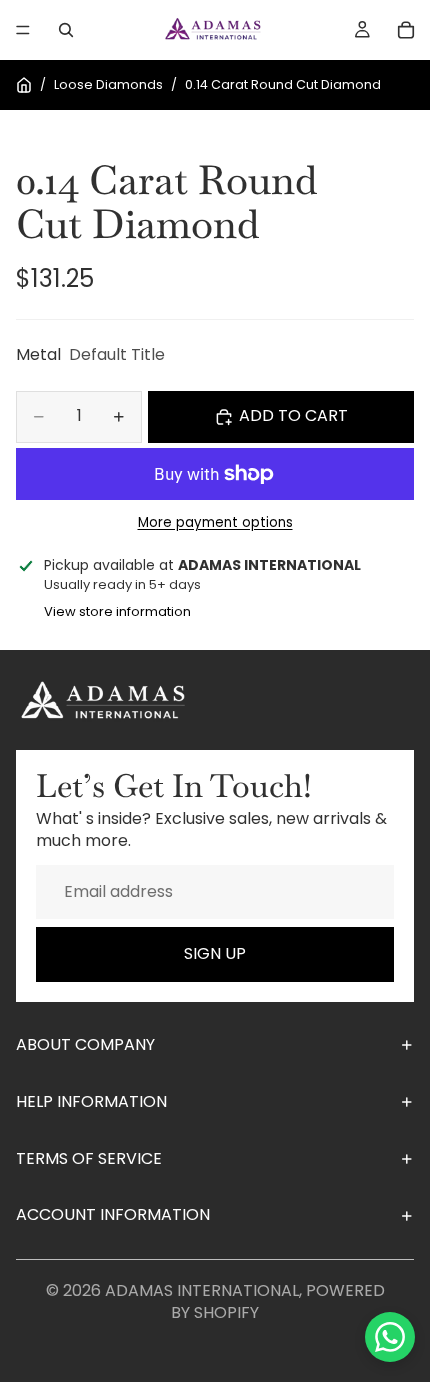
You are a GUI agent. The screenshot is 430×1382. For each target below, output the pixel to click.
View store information (117, 611)
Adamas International (202, 1290)
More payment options (215, 523)
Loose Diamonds (108, 84)
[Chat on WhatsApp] (390, 1337)
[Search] (66, 30)
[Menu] (23, 30)
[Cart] (406, 30)
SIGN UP (215, 953)
